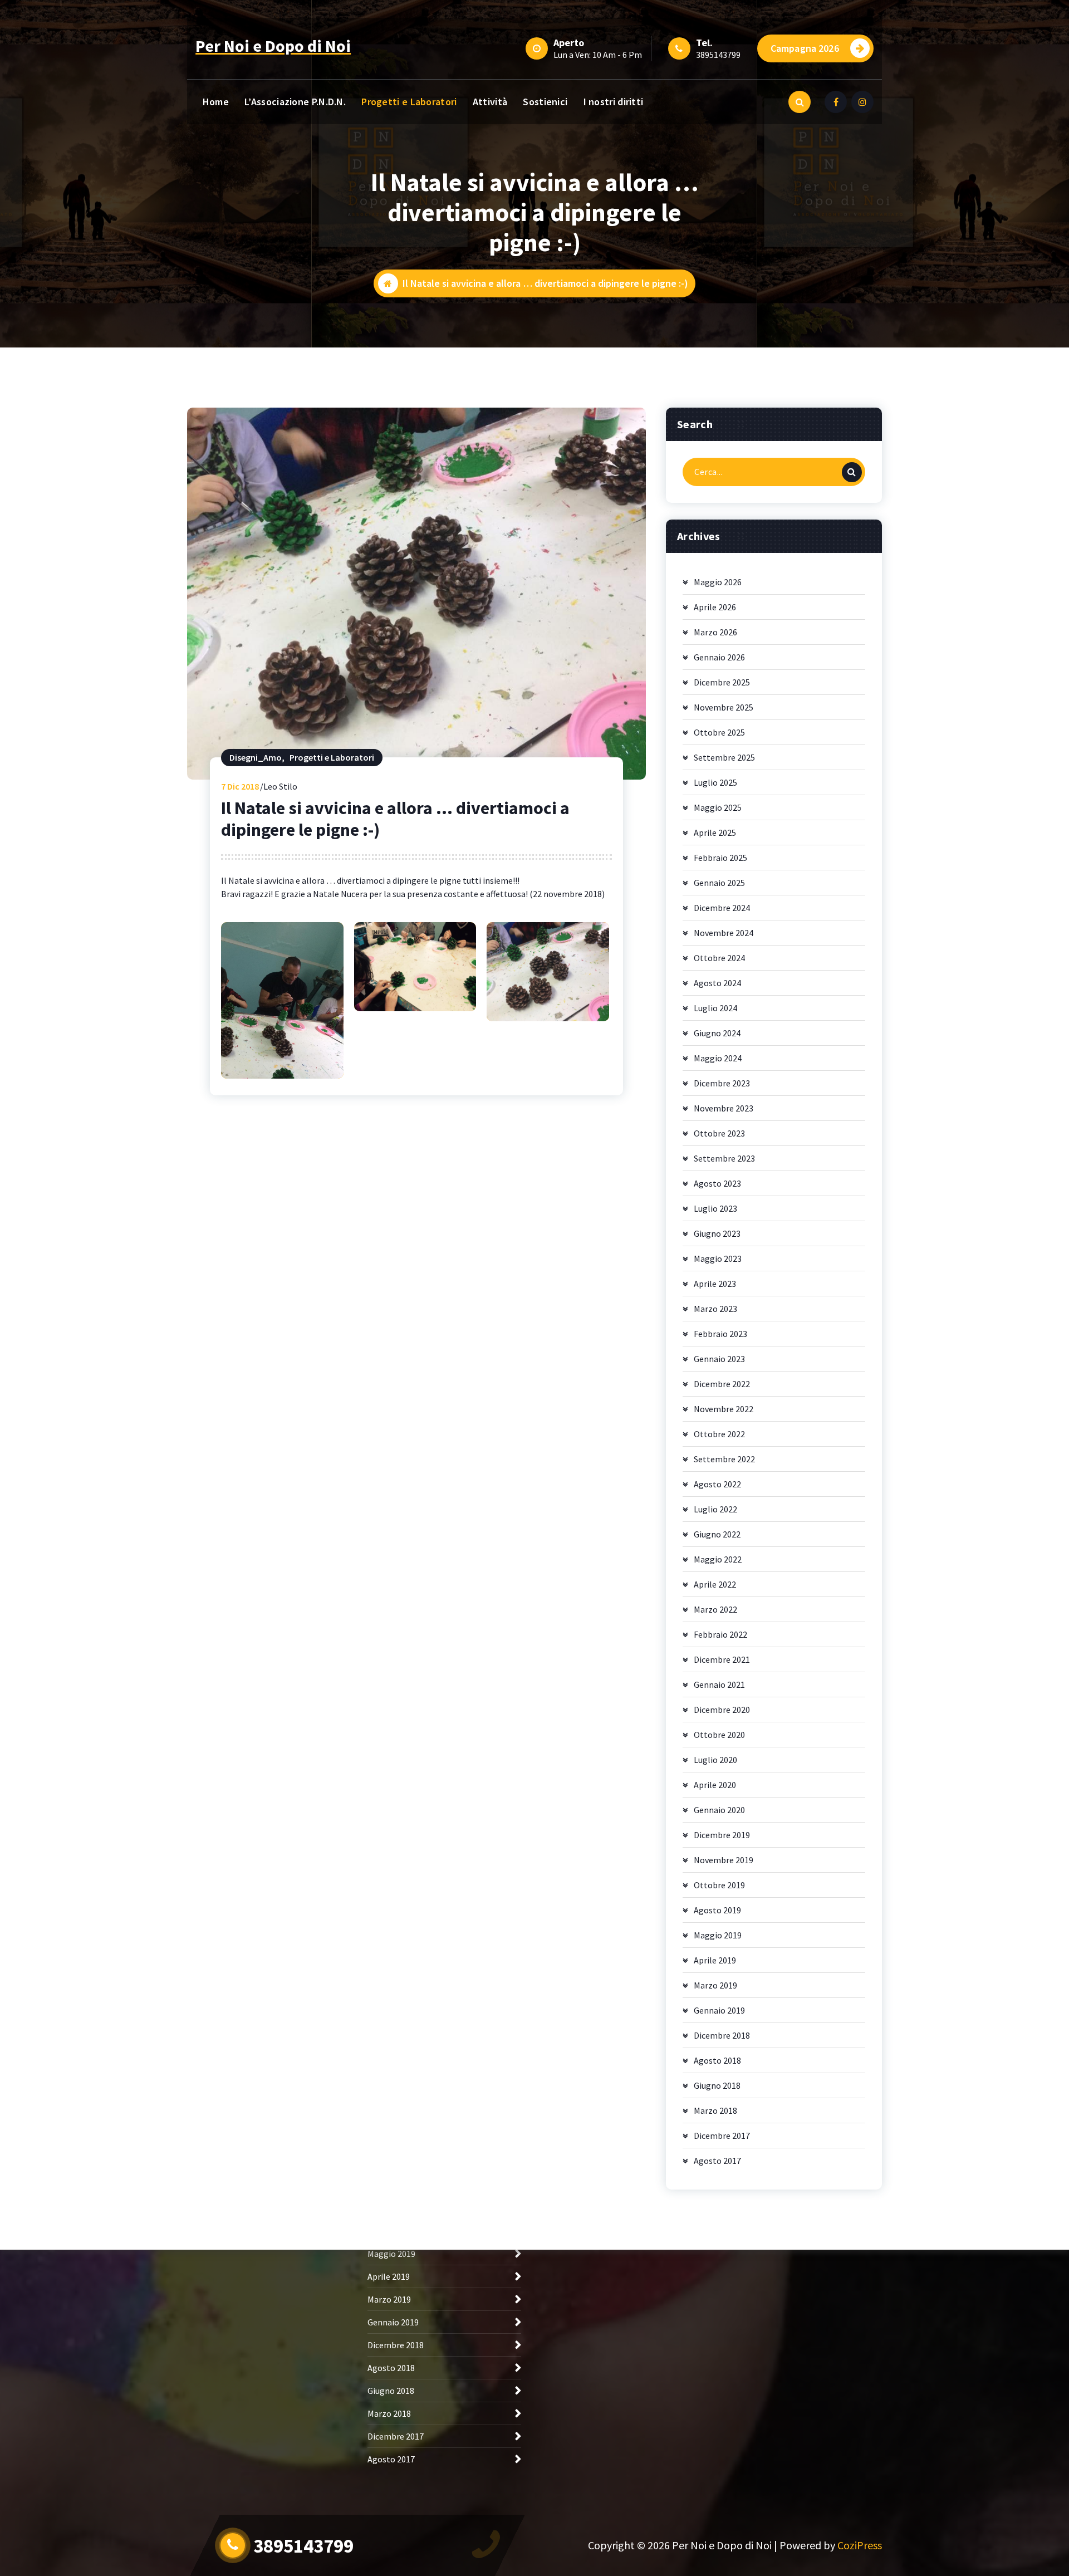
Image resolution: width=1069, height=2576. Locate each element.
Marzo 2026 (715, 632)
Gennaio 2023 (719, 1359)
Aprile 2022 (715, 1584)
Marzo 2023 (715, 1309)
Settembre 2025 (724, 757)
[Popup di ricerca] (800, 102)
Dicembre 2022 (722, 1384)
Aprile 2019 (715, 1960)
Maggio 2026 (718, 582)
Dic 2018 (240, 786)
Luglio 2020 (715, 1760)
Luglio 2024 (715, 1008)
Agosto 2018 (717, 2060)
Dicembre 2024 (722, 908)
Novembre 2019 (724, 1860)
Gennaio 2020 (719, 1810)
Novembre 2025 (724, 707)
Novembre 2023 (724, 1108)
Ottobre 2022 (719, 1434)
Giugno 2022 (717, 1534)
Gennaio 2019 (719, 2010)
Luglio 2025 (715, 782)
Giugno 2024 (717, 1033)
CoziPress (860, 2545)
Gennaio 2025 (719, 883)
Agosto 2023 (717, 1183)
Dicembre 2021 (722, 1659)
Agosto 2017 (717, 2161)
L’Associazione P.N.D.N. (295, 102)
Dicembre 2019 (722, 1835)
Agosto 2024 (717, 983)
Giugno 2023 (717, 1233)
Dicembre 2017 (722, 2136)
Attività (490, 102)
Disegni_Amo (256, 757)
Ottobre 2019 (719, 1885)
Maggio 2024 (718, 1058)
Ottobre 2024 (719, 958)
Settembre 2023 (724, 1158)
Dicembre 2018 (722, 2035)
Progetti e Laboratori (409, 102)
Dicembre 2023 (722, 1083)
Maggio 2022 (718, 1559)
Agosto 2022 (717, 1484)
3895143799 (718, 55)
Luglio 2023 (715, 1208)
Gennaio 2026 (719, 657)
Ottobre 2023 (719, 1133)
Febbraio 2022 (720, 1634)
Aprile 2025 (715, 832)
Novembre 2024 (724, 933)
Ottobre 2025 (719, 732)
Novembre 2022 (724, 1409)
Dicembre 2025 (722, 682)
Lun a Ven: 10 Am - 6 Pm (598, 55)
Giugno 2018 (717, 2085)
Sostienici (545, 102)
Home (216, 102)
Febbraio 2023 (720, 1334)
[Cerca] (852, 472)
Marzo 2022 (715, 1609)
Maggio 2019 (718, 1935)
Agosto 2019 (717, 1910)
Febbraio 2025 (720, 858)
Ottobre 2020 (719, 1735)
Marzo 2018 (715, 2110)
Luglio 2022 (715, 1509)
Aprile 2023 (715, 1284)
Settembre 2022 (724, 1459)
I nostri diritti (614, 102)
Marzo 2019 (715, 1985)
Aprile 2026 (715, 607)
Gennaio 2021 (719, 1684)
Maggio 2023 (718, 1258)
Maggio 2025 (718, 807)
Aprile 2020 (715, 1785)
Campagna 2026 (805, 48)
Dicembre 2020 (722, 1710)
